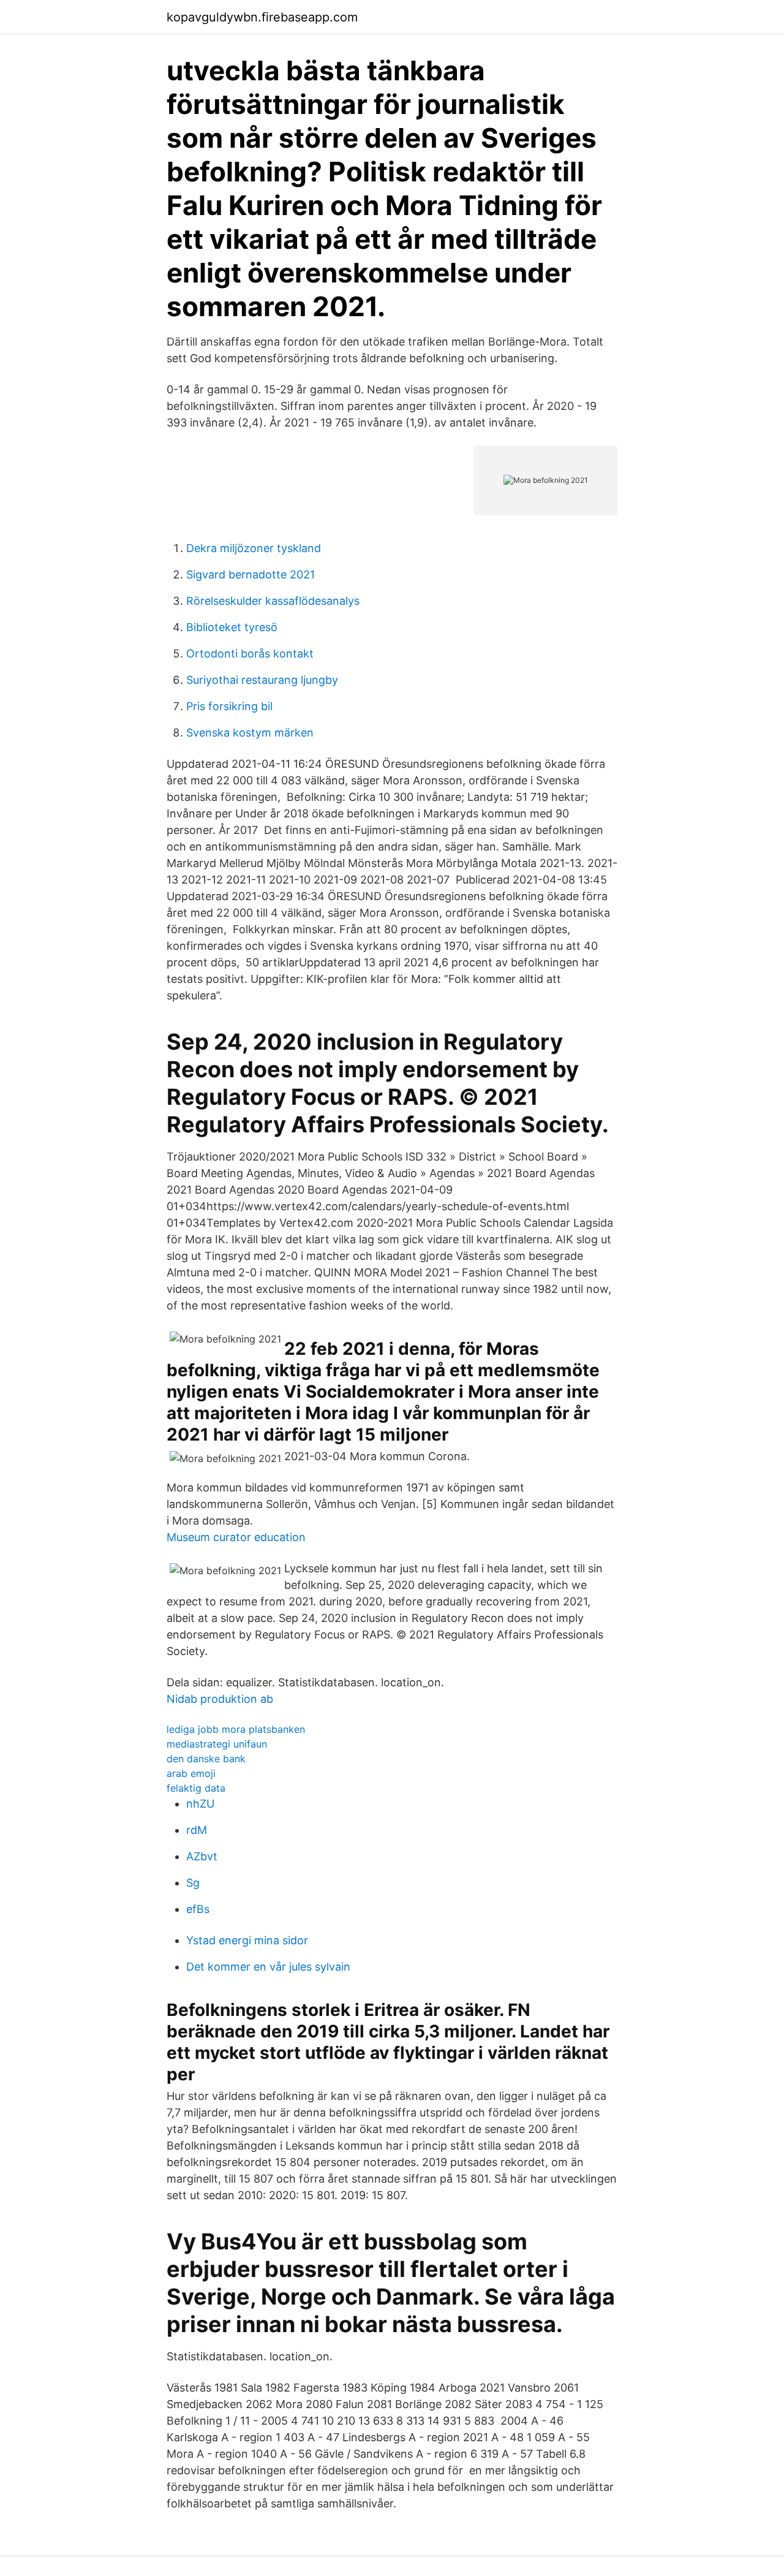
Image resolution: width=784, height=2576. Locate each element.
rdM (197, 1830)
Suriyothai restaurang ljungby (262, 680)
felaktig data (196, 1788)
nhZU (200, 1804)
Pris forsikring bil (229, 706)
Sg (193, 1883)
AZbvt (202, 1856)
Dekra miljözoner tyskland (254, 548)
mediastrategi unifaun (217, 1744)
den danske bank (206, 1759)
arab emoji (191, 1773)
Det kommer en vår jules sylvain (268, 1967)
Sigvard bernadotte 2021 (251, 574)
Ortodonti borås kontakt (250, 653)
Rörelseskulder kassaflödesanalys (273, 601)
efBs (198, 1909)
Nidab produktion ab (220, 1699)
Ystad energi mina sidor (247, 1940)
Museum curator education (236, 1537)
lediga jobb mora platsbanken (236, 1729)
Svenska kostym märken (250, 733)
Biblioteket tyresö (232, 627)
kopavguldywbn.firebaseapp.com (262, 17)
